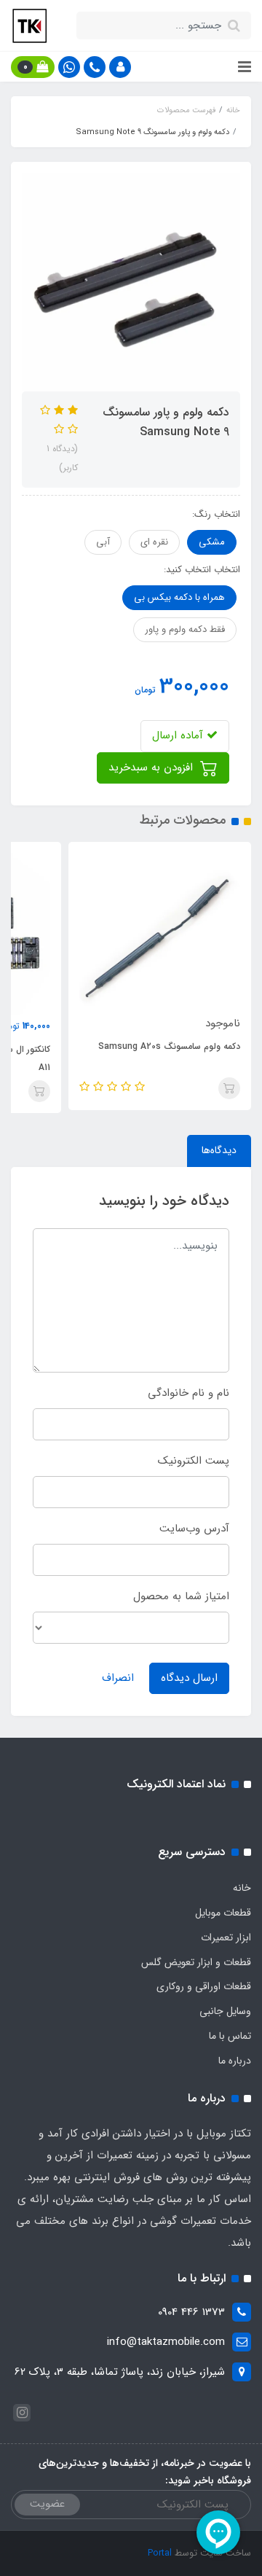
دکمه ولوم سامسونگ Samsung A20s (169, 1046)
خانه (242, 1888)
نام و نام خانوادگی (188, 1393)
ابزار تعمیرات (226, 1937)
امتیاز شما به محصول (181, 1596)
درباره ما (235, 2061)
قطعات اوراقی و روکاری (204, 1986)
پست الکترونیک (194, 1461)
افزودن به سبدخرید (152, 768)
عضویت (47, 2504)
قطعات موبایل (223, 1913)
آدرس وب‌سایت (194, 1529)
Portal (160, 2553)
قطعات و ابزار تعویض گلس (196, 1962)
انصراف (118, 1678)
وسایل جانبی (225, 2011)
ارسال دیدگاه (189, 1678)
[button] (120, 67)
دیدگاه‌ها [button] (219, 1150)
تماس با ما (230, 2036)
